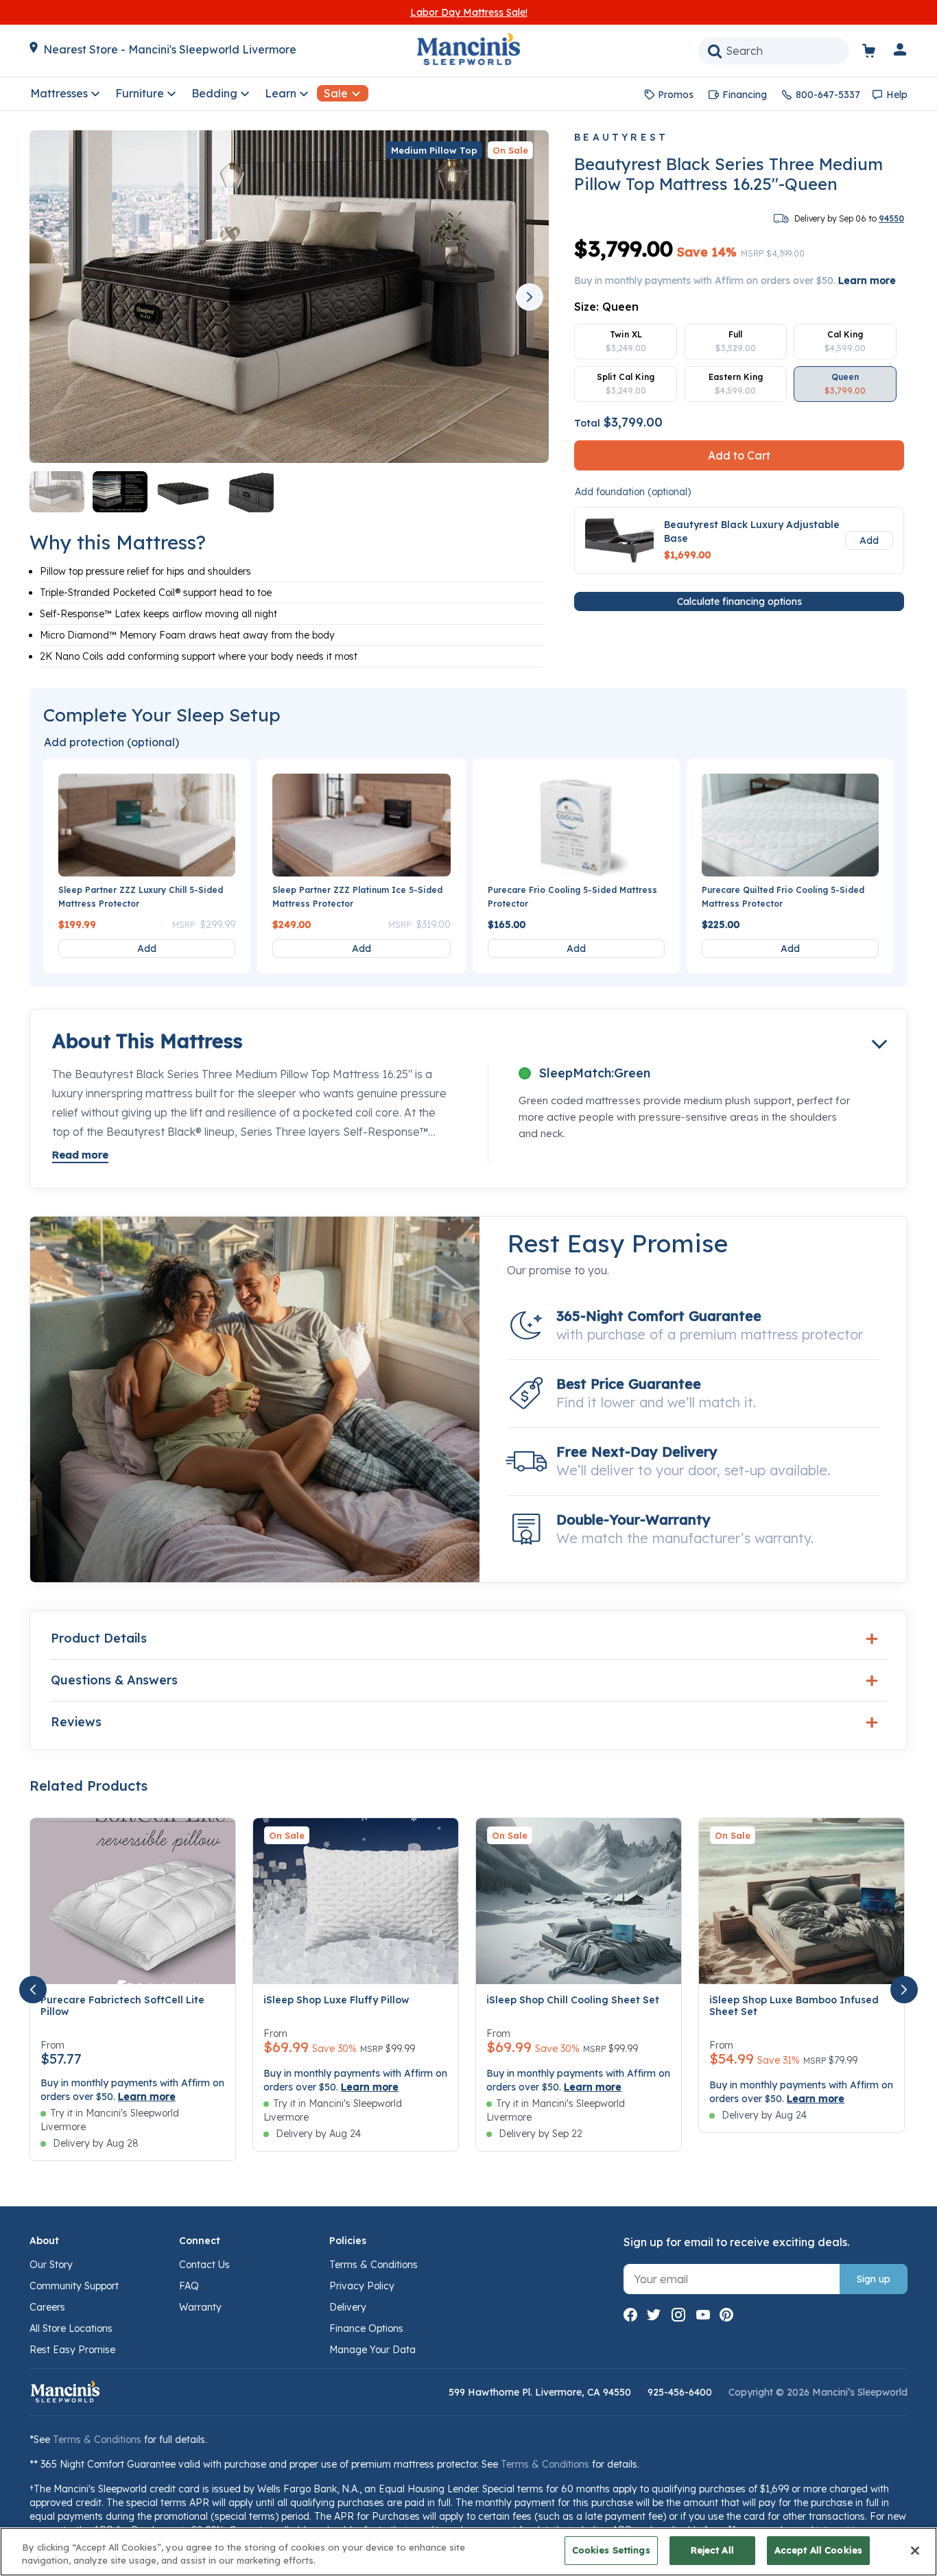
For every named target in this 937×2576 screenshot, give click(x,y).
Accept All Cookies (818, 2550)
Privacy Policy (362, 2286)
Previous (54, 297)
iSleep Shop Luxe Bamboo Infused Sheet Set (794, 2006)
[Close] (915, 2551)
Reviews (76, 1722)
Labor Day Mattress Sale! (469, 12)
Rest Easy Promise (72, 2350)
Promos (676, 95)
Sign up (874, 2279)
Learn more (867, 281)
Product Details (99, 1638)
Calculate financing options (739, 601)
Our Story (51, 2265)
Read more (80, 1155)
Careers (47, 2307)
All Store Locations (71, 2328)
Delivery (348, 2307)
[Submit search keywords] (715, 51)
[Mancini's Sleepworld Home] (468, 48)
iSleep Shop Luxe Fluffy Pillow (336, 2000)
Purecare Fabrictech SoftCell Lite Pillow (122, 2006)
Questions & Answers (114, 1680)
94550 (891, 218)
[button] (901, 52)
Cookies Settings (611, 2550)
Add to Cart (739, 455)
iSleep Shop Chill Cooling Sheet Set (573, 2000)
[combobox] (774, 51)
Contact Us (204, 2265)
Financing (745, 95)
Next (530, 297)
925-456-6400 (680, 2392)
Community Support (74, 2286)
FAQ (189, 2286)
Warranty (200, 2307)
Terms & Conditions (373, 2265)
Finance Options (366, 2328)
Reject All (712, 2550)
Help (897, 95)
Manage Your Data (372, 2350)
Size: (606, 307)
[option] (626, 342)
